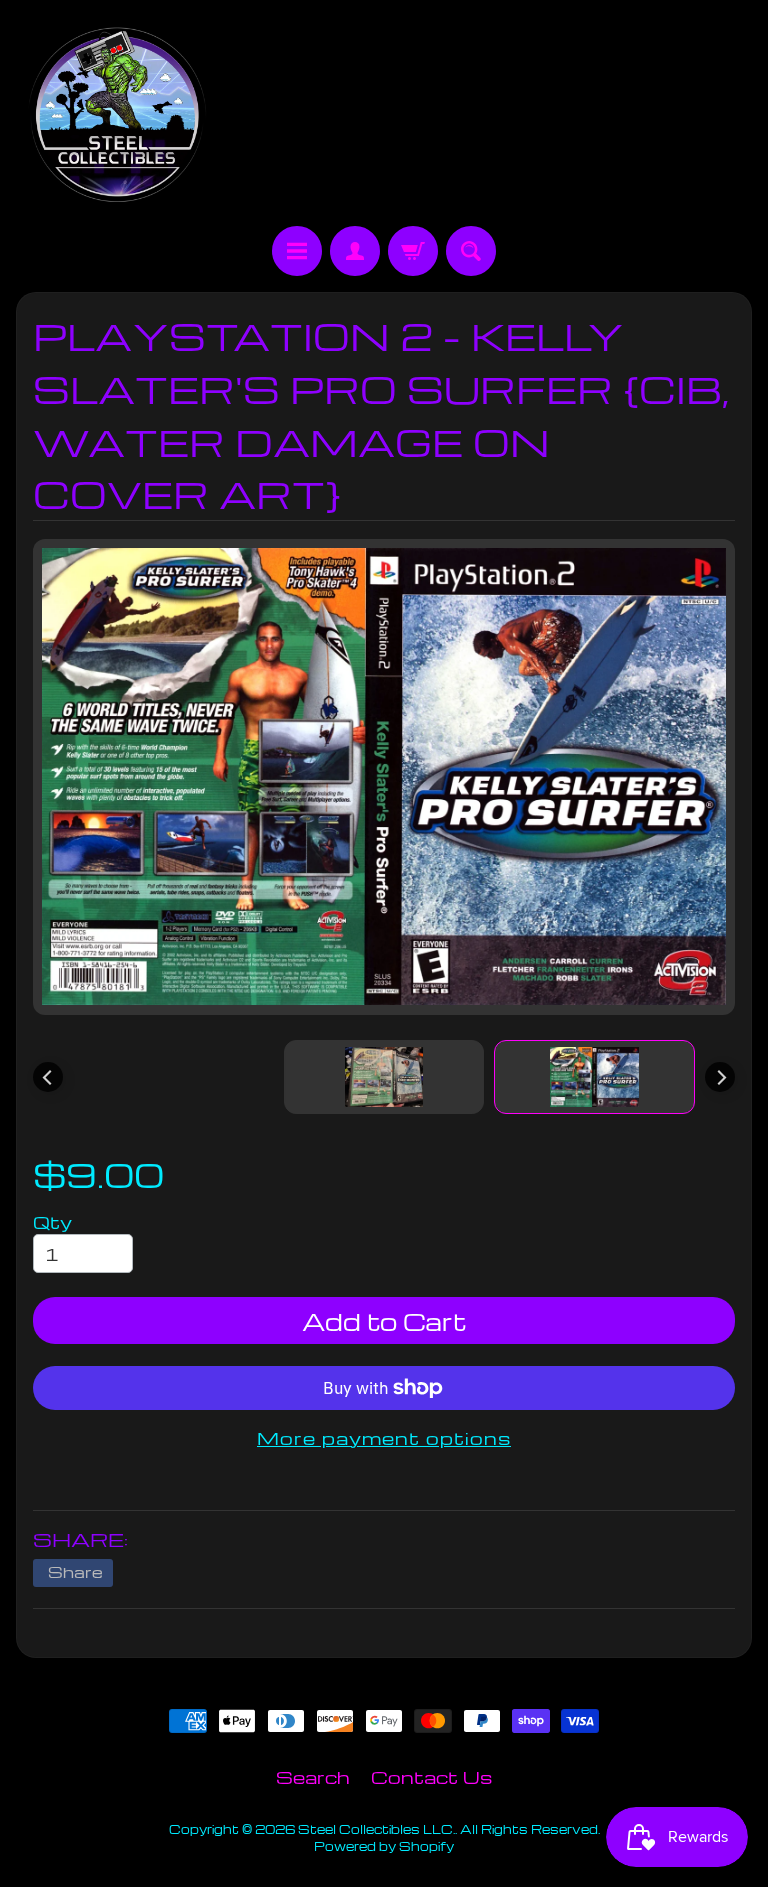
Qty (52, 1221)
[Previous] (48, 1077)
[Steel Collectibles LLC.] (117, 116)
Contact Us (431, 1776)
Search (313, 1776)
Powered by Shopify (384, 1846)
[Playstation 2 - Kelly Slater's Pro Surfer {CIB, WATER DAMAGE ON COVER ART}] (594, 1077)
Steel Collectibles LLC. (376, 1829)
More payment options (384, 1437)
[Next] (720, 1077)
